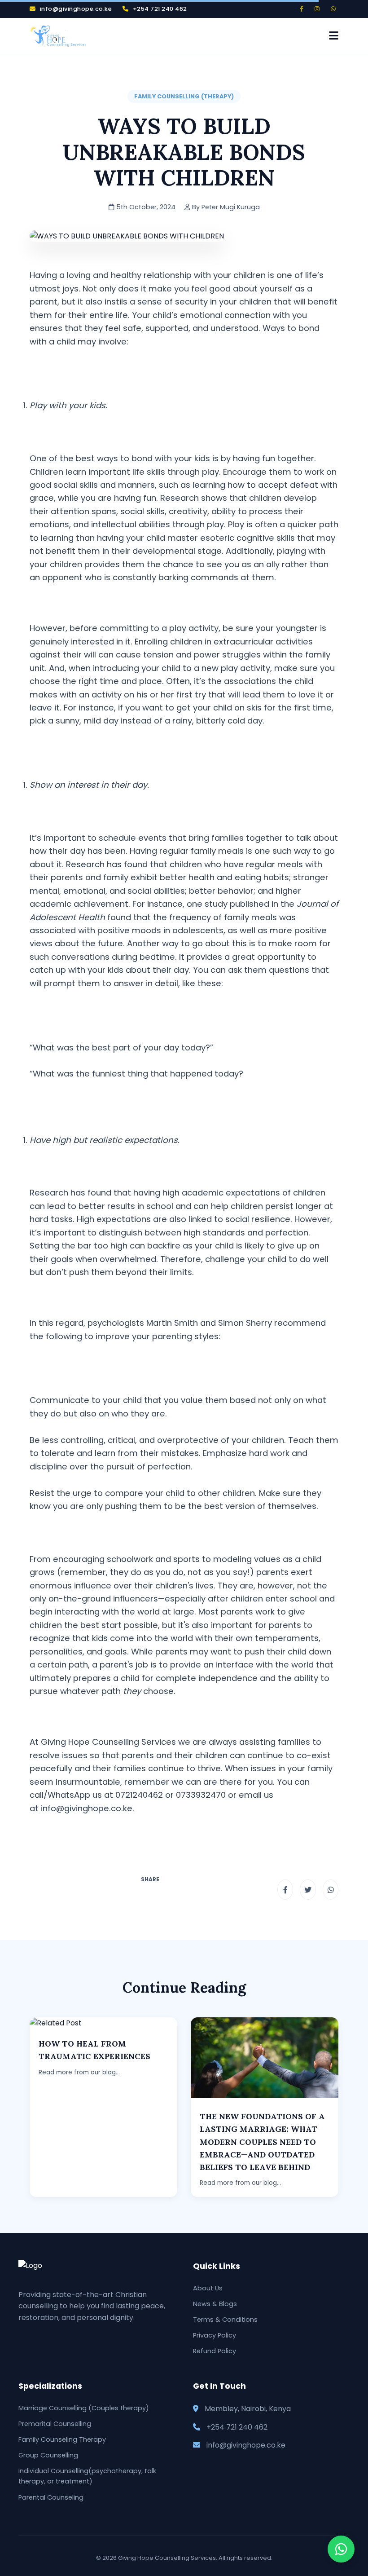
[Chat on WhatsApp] (341, 2549)
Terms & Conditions (225, 2320)
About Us (208, 2288)
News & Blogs (215, 2304)
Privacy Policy (215, 2335)
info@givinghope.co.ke (87, 1808)
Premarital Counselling (55, 2424)
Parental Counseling (51, 2497)
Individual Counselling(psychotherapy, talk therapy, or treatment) (87, 2476)
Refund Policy (215, 2351)
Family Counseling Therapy (62, 2439)
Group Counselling (48, 2455)
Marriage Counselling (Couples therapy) (84, 2408)
